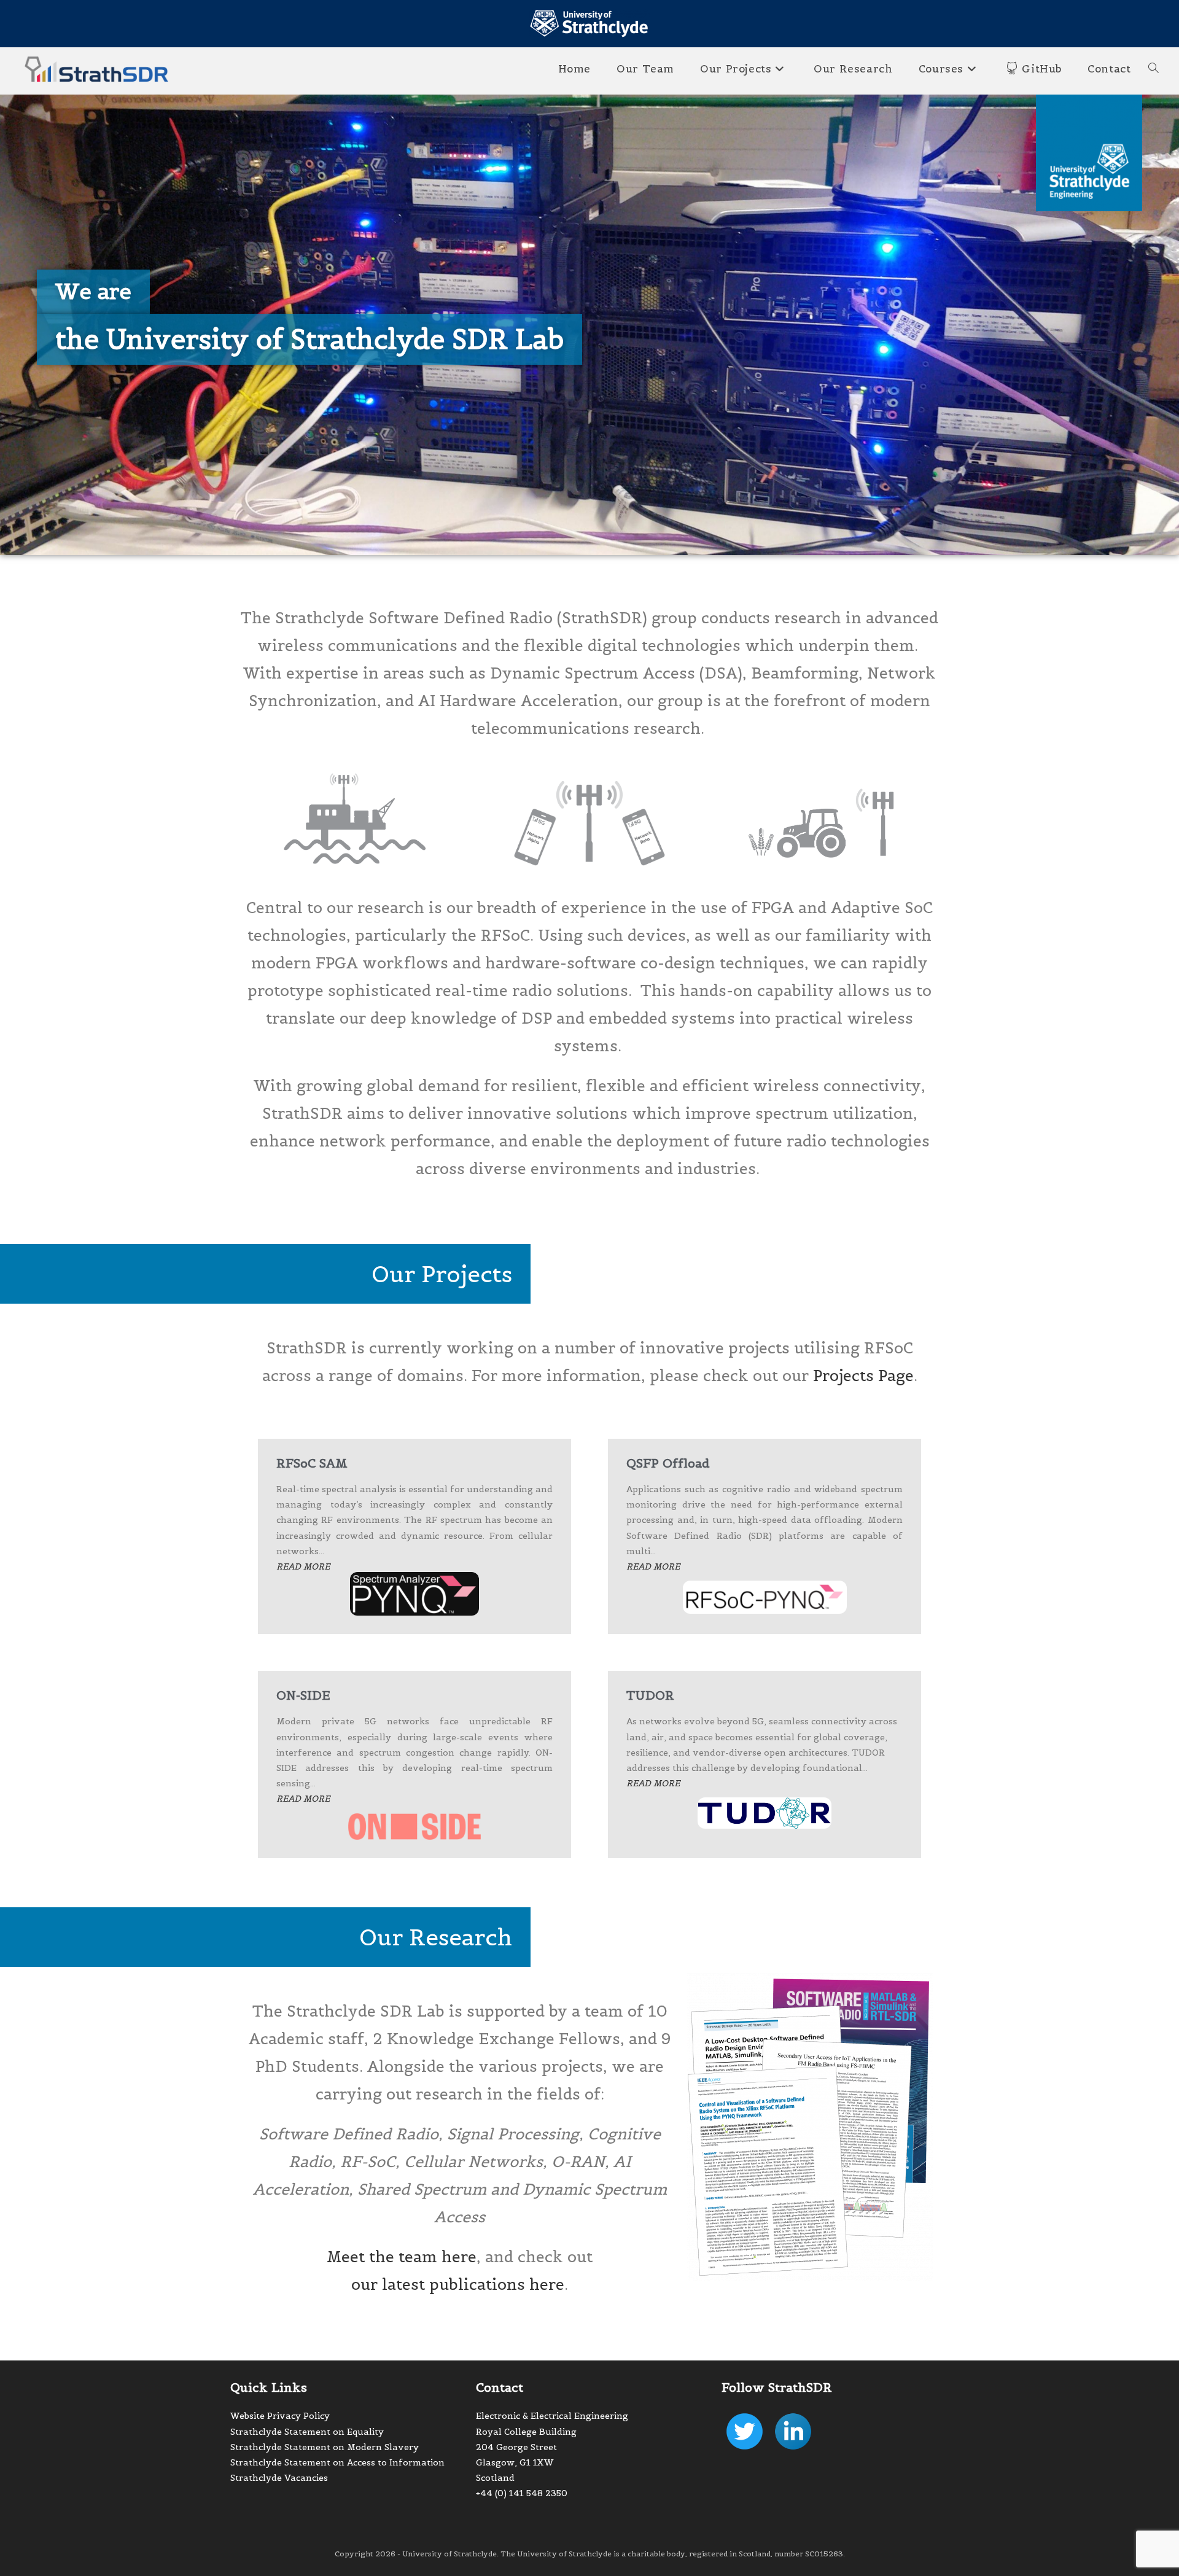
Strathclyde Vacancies (279, 2478)
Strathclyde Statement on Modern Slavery (325, 2447)
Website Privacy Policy (280, 2416)
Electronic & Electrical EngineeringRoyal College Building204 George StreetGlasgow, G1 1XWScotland (552, 2447)
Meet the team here (402, 2257)
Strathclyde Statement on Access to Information (337, 2462)
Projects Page (863, 1376)
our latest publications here (458, 2284)
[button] (93, 292)
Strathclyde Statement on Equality (307, 2432)
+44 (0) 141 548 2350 (522, 2493)
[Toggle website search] (1154, 69)
